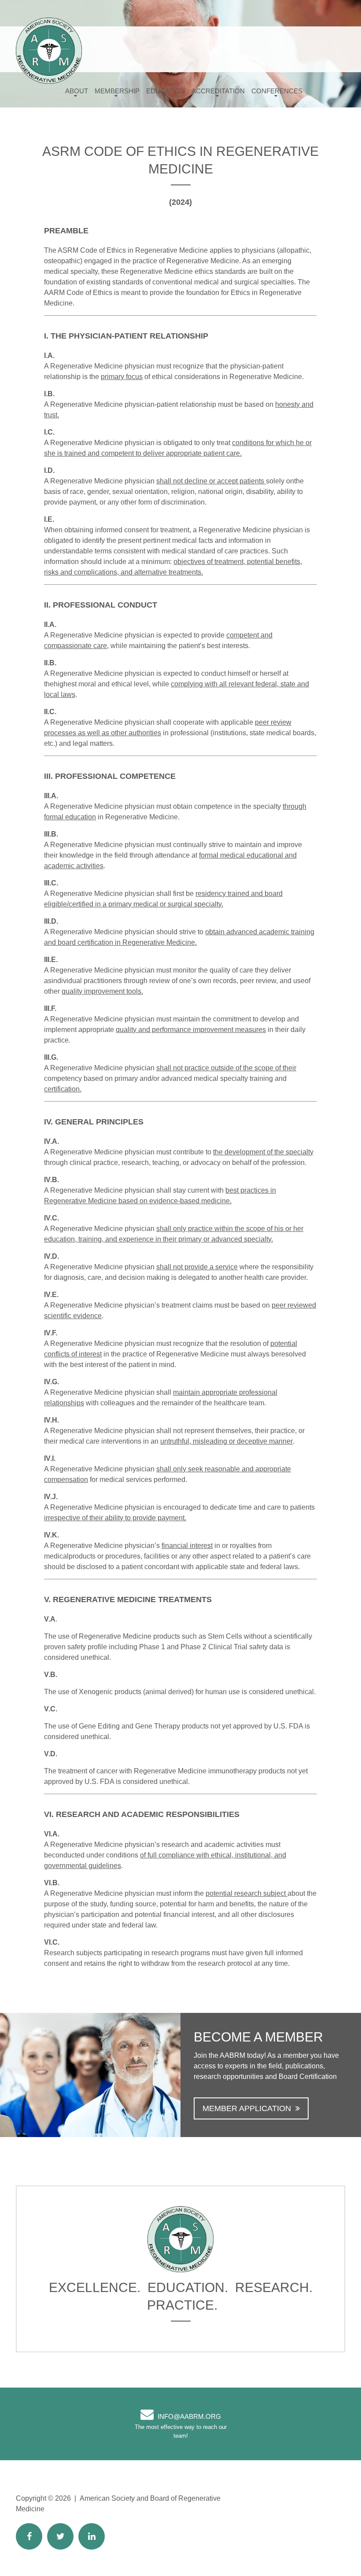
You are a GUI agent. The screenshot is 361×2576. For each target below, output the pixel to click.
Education (166, 91)
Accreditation (218, 91)
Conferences (277, 91)
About (77, 91)
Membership (117, 91)
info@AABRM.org (189, 2416)
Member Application (247, 2108)
